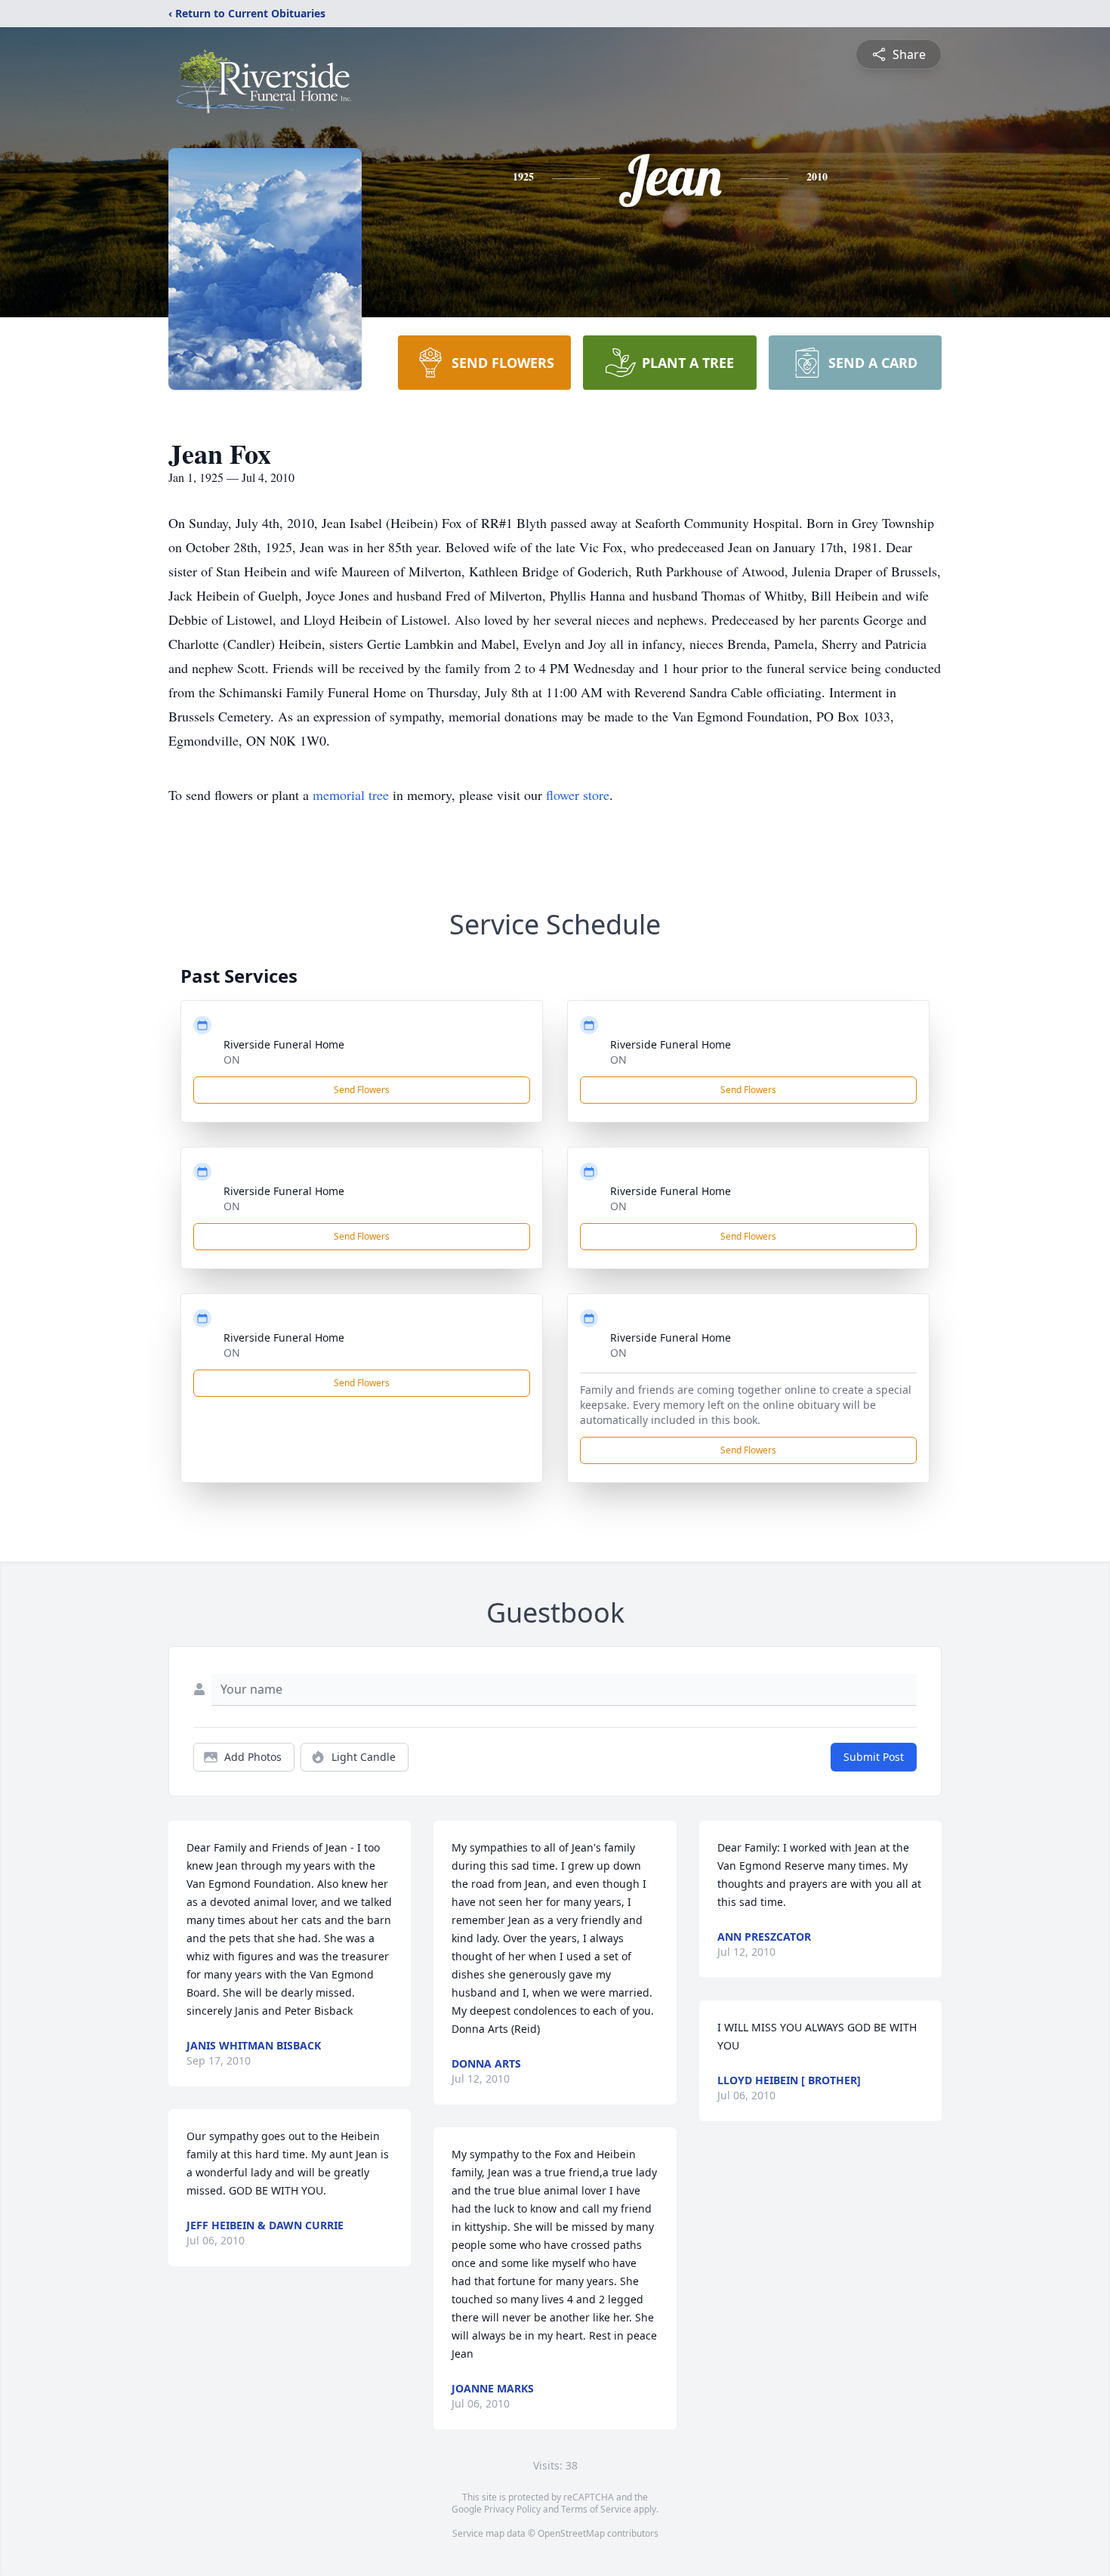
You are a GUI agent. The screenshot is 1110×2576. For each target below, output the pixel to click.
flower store (578, 795)
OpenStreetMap (571, 2533)
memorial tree (351, 795)
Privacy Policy (512, 2509)
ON (232, 1059)
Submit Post (874, 1757)
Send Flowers (362, 1090)
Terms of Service (596, 2509)
